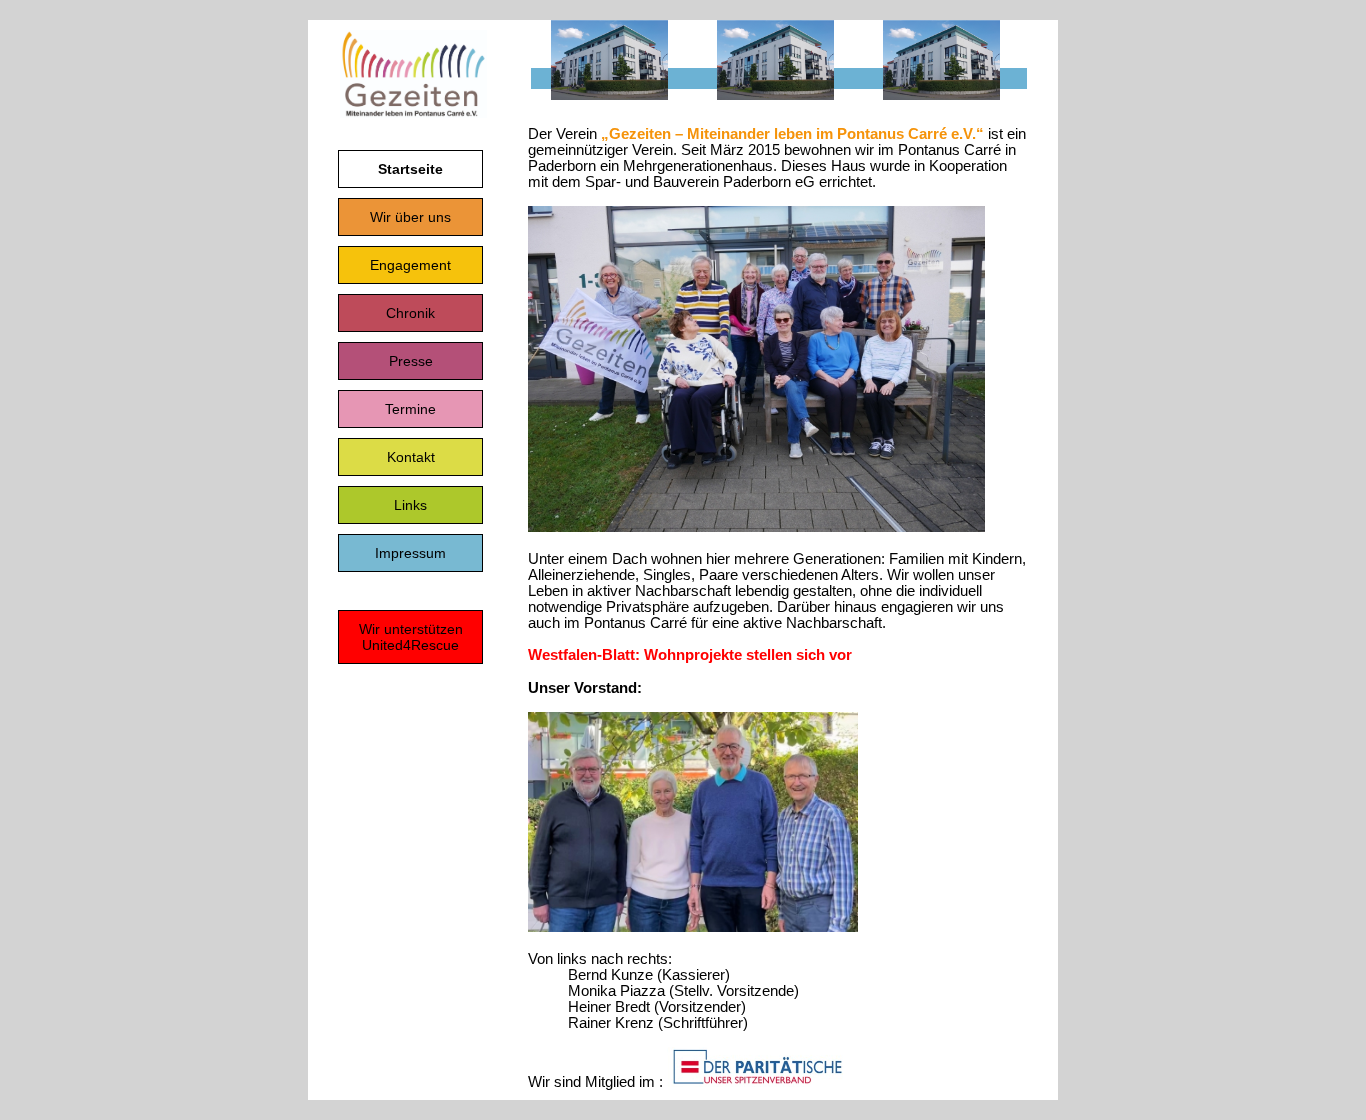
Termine (410, 409)
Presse (411, 361)
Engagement (410, 265)
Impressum (410, 553)
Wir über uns (410, 217)
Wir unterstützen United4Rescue (411, 637)
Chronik (410, 313)
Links (410, 505)
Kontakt (411, 457)
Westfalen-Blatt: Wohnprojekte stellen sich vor (690, 655)
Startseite (410, 169)
